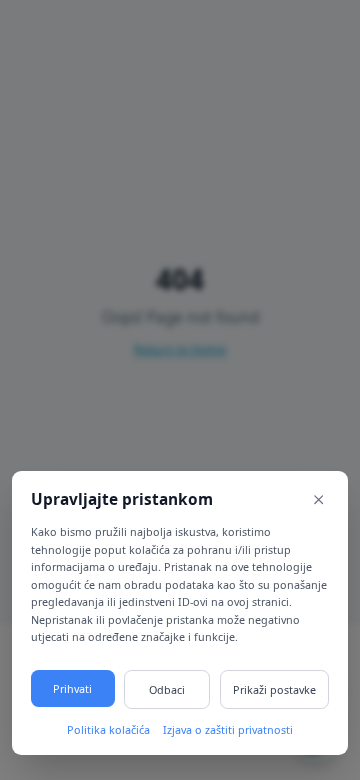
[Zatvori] (319, 500)
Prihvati (72, 688)
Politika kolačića (108, 729)
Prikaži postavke (274, 689)
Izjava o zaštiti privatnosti (228, 729)
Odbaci (167, 689)
